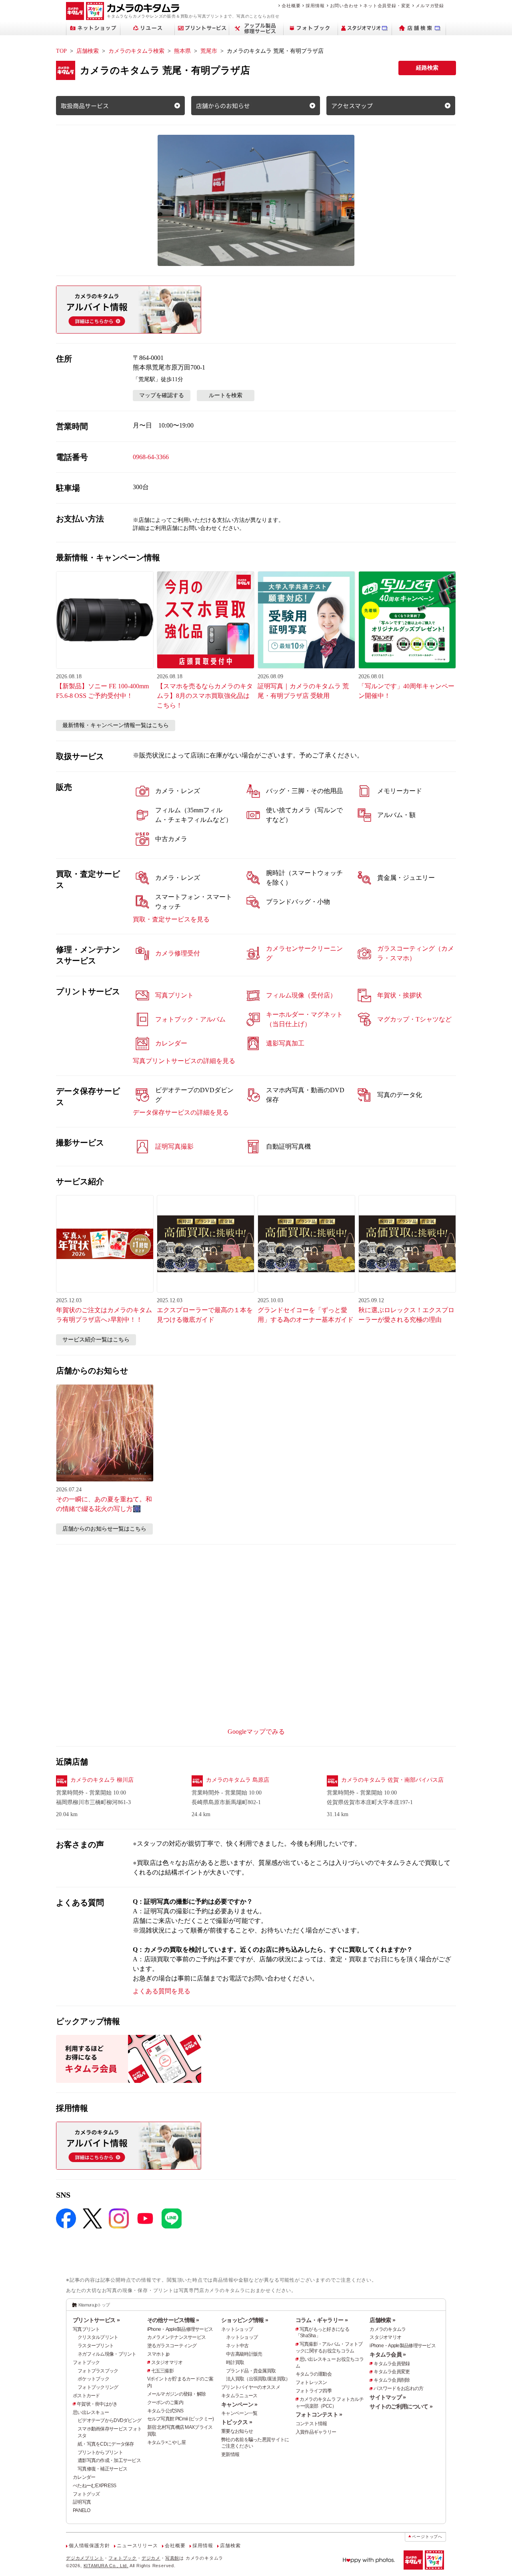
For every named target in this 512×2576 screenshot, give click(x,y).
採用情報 (315, 6)
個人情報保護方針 (89, 2546)
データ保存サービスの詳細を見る (181, 1112)
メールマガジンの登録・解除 (177, 2394)
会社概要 (291, 6)
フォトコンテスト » (319, 2414)
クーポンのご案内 (165, 2402)
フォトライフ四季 (314, 2391)
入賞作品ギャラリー (316, 2432)
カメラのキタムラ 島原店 (238, 1780)
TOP (61, 51)
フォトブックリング (98, 2387)
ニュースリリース (137, 2546)
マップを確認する (162, 395)
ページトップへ (427, 2537)
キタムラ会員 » (388, 2354)
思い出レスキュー (91, 2412)
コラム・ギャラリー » (322, 2320)
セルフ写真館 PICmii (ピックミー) (181, 2419)
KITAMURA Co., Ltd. (106, 2566)
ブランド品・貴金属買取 (251, 2371)
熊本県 (182, 51)
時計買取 (235, 2362)
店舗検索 (88, 51)
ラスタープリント (96, 2346)
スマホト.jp (158, 2354)
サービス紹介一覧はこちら (96, 1340)
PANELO (82, 2510)
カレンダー (84, 2477)
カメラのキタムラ (388, 2329)
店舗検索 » (382, 2320)
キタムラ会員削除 (392, 2380)
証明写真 (82, 2502)
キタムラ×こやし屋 (167, 2442)
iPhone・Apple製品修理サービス (180, 2329)
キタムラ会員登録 (392, 2364)
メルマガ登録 (430, 6)
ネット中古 (237, 2346)
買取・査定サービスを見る (171, 919)
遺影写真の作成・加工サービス (109, 2460)
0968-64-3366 (151, 457)
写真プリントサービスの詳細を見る (184, 1061)
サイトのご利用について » (401, 2406)
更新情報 (230, 2454)
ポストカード (86, 2396)
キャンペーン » (239, 2404)
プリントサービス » (96, 2320)
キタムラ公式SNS (165, 2411)
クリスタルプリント (98, 2337)
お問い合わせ (344, 6)
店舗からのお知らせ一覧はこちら (104, 1529)
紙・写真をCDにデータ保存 (106, 2444)
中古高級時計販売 (244, 2354)
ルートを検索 (226, 395)
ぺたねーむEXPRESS (94, 2486)
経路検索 (427, 68)
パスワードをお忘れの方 (398, 2388)
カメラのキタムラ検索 (136, 51)
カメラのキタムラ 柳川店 (102, 1780)
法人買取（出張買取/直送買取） (258, 2379)
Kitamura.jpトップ (94, 2305)
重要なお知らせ (237, 2431)
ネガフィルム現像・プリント (107, 2354)
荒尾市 (209, 51)
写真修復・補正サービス (102, 2469)
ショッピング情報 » (245, 2320)
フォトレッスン (311, 2382)
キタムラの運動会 (314, 2374)
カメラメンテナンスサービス (177, 2337)
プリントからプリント (100, 2452)
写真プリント (86, 2329)
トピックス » (237, 2422)
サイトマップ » (388, 2397)
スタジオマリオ (167, 2362)
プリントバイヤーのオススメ (251, 2387)
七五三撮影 (162, 2371)
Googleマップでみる (256, 1732)
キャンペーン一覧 (239, 2413)
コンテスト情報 (311, 2424)
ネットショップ (237, 2329)
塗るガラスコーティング (172, 2346)
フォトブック (86, 2362)
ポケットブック (93, 2379)
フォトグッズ (86, 2494)
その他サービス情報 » (173, 2320)
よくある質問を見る (162, 1991)
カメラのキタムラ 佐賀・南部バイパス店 (392, 1780)
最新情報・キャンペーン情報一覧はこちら (116, 725)
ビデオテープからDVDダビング (109, 2420)
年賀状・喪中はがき (97, 2404)
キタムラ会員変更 (392, 2372)
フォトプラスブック (98, 2371)
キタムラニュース (239, 2396)
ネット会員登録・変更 (387, 6)
